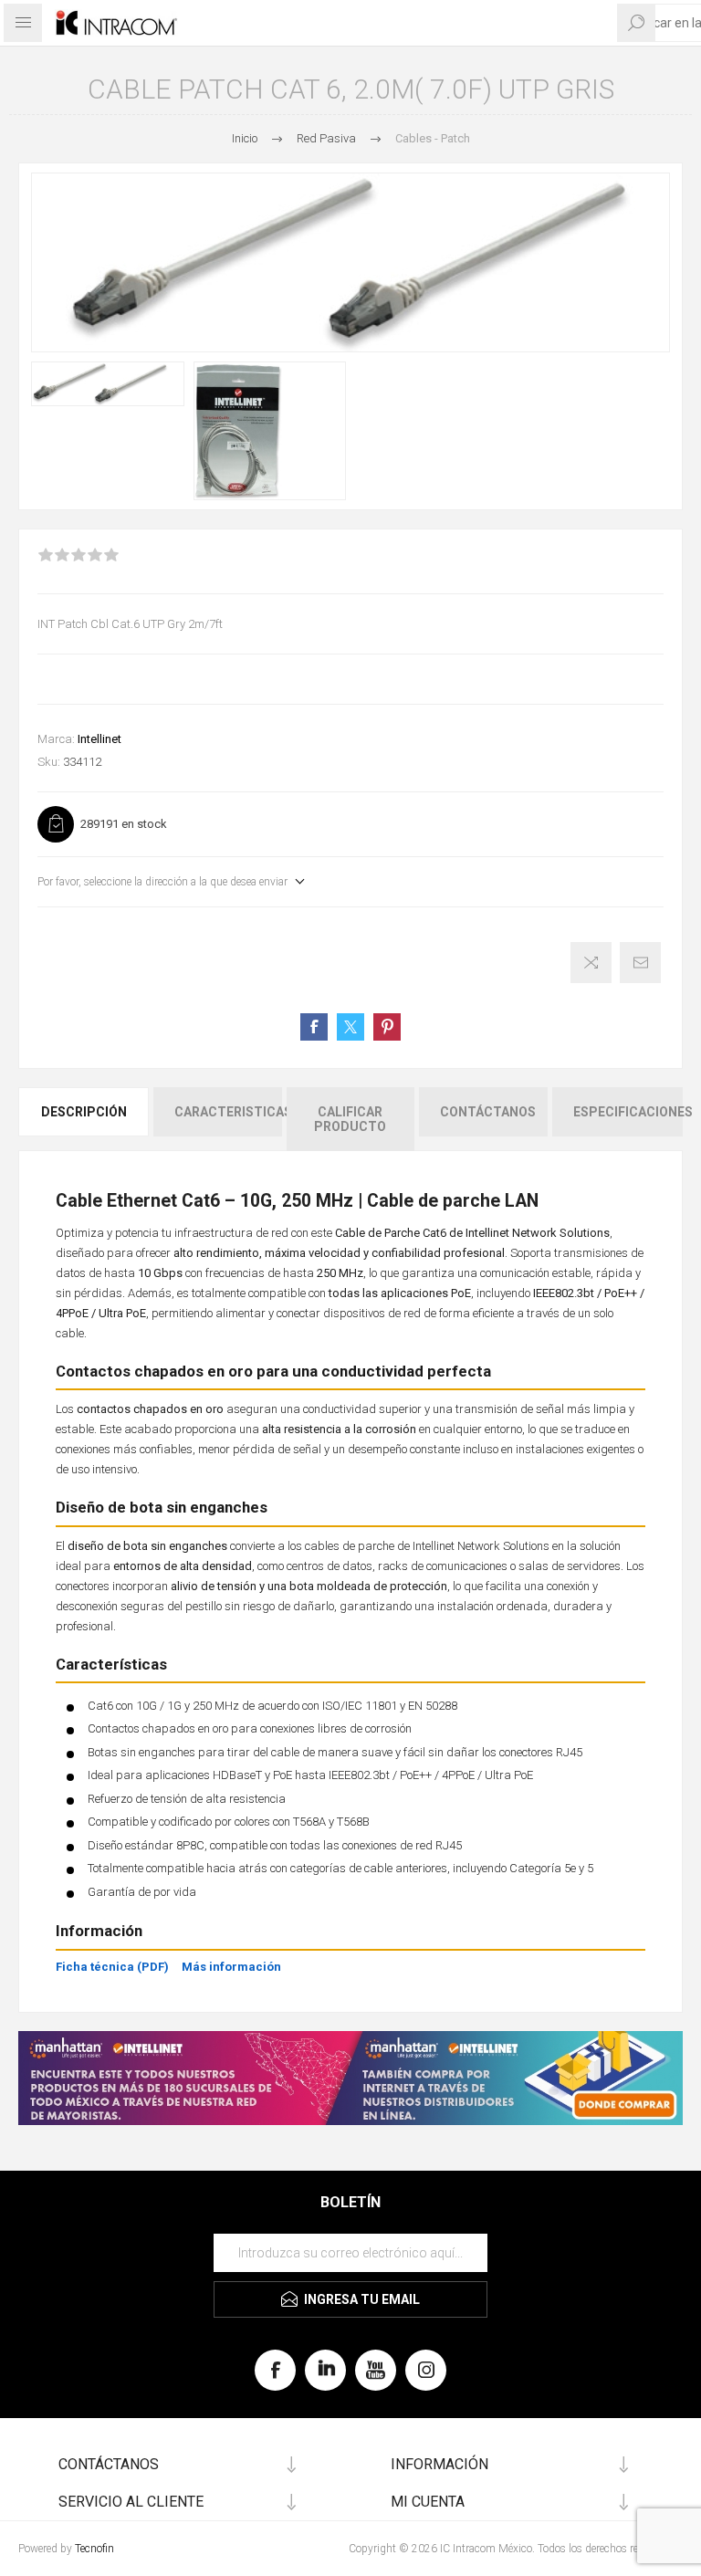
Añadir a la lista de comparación (591, 963)
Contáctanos (488, 1112)
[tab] (85, 1119)
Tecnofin (94, 2549)
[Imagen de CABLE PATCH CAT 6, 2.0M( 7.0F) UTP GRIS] (108, 384)
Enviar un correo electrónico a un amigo (640, 963)
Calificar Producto (350, 1119)
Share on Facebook (314, 1027)
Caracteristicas (228, 1112)
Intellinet (99, 739)
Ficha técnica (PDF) (112, 1967)
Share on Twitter (350, 1027)
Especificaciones (628, 1112)
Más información (231, 1967)
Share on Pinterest (387, 1027)
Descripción (84, 1112)
